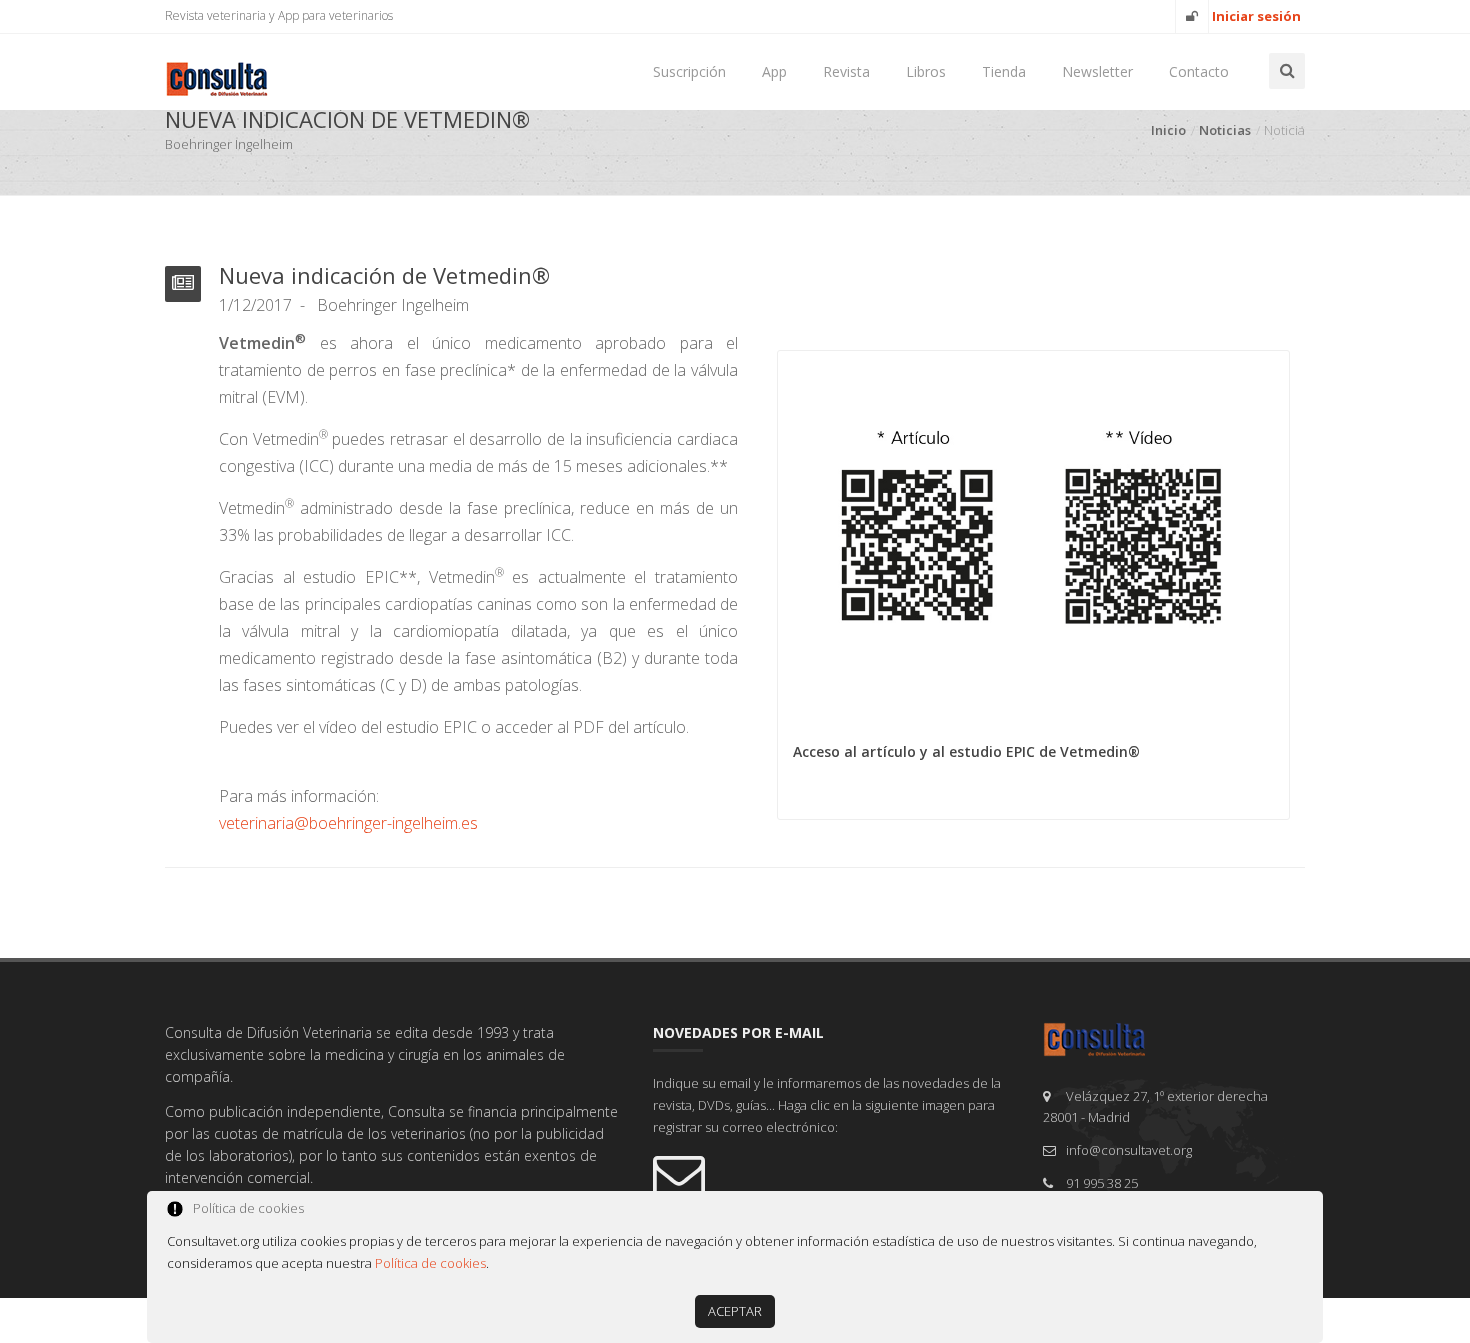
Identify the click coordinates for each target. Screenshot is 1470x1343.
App (774, 71)
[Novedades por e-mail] (833, 1174)
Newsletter (1097, 71)
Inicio (1168, 130)
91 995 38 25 (1102, 1183)
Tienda (1004, 71)
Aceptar (735, 1311)
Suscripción (689, 71)
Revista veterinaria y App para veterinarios (279, 15)
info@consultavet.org (1129, 1150)
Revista (846, 71)
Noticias (1225, 130)
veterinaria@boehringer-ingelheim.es (348, 823)
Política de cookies (430, 1263)
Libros (926, 71)
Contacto (1199, 71)
